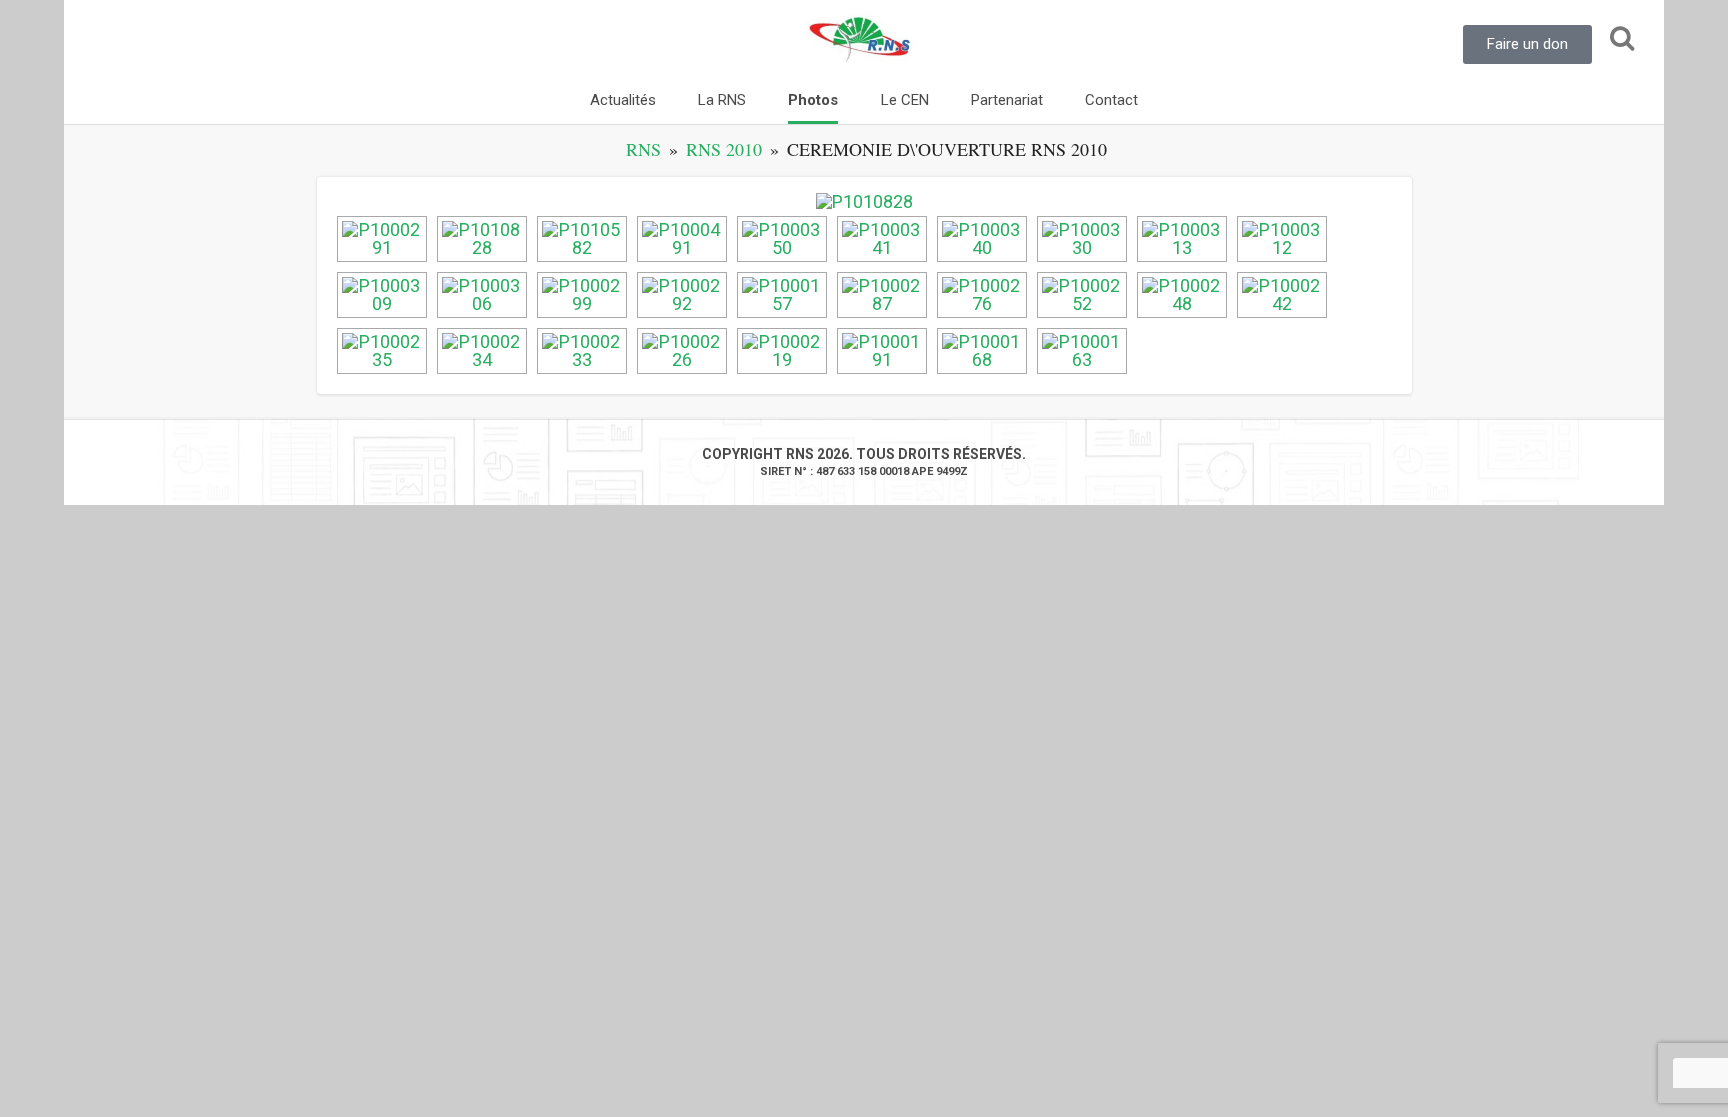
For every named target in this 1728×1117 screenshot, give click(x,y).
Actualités (623, 100)
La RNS (722, 100)
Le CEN (905, 100)
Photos (813, 100)
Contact (1111, 100)
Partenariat (1007, 100)
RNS (643, 149)
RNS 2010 (724, 149)
